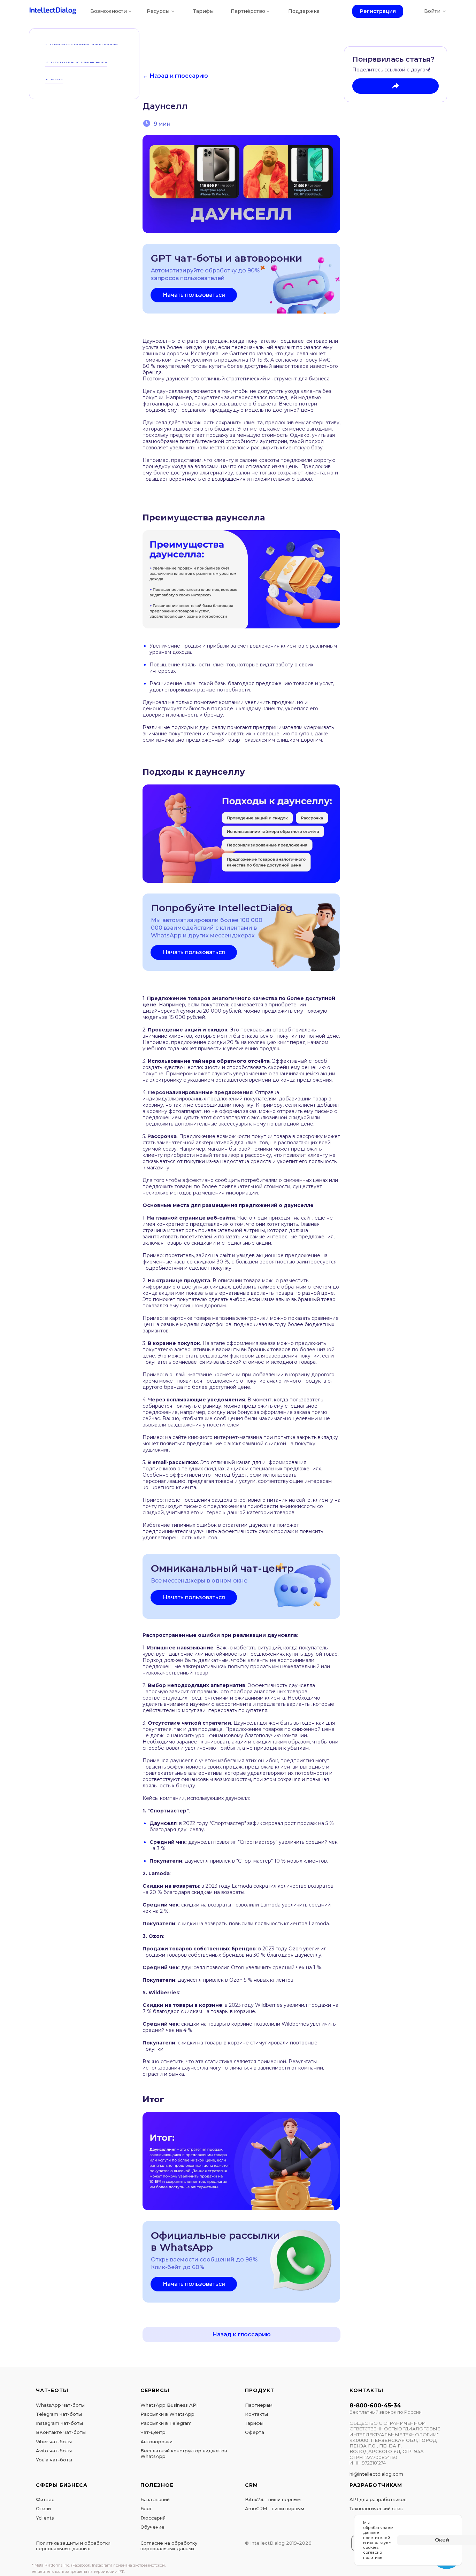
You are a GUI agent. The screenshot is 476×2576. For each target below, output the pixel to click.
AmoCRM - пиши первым (275, 2508)
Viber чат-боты (54, 2442)
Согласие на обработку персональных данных (169, 2546)
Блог (146, 2508)
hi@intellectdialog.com (376, 2474)
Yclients (45, 2518)
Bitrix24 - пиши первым (273, 2499)
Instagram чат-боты (59, 2423)
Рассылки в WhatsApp (167, 2414)
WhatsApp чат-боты (60, 2405)
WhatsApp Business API (169, 2405)
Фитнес (45, 2499)
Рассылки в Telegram (166, 2423)
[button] (194, 295)
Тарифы (203, 11)
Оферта (255, 2432)
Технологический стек (376, 2508)
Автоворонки (156, 2442)
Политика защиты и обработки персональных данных (73, 2546)
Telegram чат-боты (59, 2414)
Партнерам (259, 2405)
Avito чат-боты (54, 2451)
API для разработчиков (378, 2499)
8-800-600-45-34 (375, 2405)
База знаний (155, 2499)
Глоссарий (153, 2518)
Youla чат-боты (54, 2460)
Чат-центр (153, 2432)
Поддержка (304, 11)
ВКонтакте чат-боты (61, 2432)
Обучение (152, 2527)
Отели (43, 2508)
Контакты (256, 2414)
